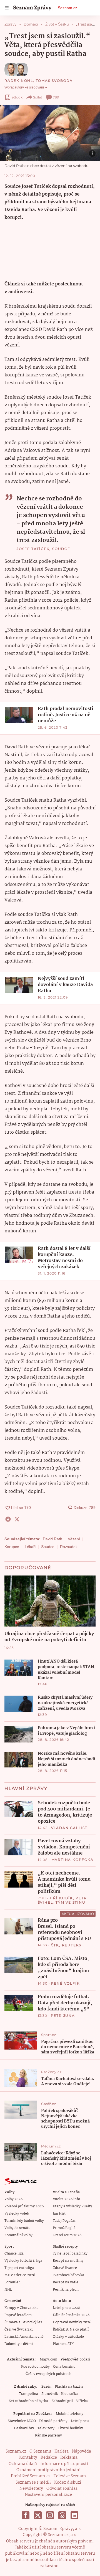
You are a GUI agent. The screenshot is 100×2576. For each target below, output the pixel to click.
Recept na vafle (66, 2282)
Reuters (72, 1945)
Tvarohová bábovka (68, 2275)
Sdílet (38, 97)
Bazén (46, 2387)
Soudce (48, 1547)
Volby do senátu (17, 2228)
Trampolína (28, 2394)
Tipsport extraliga (19, 2268)
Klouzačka (69, 2394)
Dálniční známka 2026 (71, 2315)
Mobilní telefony (70, 2414)
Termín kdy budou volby (24, 2221)
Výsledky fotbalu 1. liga (23, 2261)
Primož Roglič (64, 2228)
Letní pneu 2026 (66, 2308)
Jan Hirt (59, 2214)
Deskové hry (24, 2428)
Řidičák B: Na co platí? (71, 2330)
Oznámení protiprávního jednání (48, 2470)
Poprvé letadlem (18, 2315)
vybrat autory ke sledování (24, 87)
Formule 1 (12, 2282)
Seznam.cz (67, 8)
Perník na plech (66, 2290)
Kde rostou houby (35, 2367)
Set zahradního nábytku (28, 2401)
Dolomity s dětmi (19, 2344)
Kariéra (62, 2451)
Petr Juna (63, 2016)
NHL (8, 2290)
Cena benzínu (64, 2367)
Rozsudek (69, 1547)
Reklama (69, 2458)
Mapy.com (48, 2360)
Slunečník (50, 2394)
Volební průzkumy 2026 (24, 2206)
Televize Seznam (70, 2476)
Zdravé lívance (65, 2268)
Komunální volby (18, 2235)
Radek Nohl (19, 81)
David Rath (52, 1539)
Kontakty (28, 2458)
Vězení (74, 1539)
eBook (17, 97)
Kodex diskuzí (68, 2483)
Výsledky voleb (17, 2214)
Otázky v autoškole (68, 2337)
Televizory (46, 2428)
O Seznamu (40, 2451)
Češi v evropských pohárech (48, 2374)
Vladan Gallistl (71, 1828)
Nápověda (82, 2451)
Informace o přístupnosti (64, 2464)
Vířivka (82, 2401)
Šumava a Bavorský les (23, 2322)
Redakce (49, 2458)
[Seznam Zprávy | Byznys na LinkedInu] (74, 2515)
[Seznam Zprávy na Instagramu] (50, 2515)
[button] (50, 133)
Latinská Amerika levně (24, 2337)
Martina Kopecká (72, 1860)
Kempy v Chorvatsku (22, 2308)
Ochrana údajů (23, 2464)
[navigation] (7, 8)
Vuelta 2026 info (66, 2199)
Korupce (12, 1547)
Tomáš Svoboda (54, 81)
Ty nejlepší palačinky (70, 2254)
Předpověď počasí (75, 2360)
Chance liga (14, 2254)
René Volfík (66, 1983)
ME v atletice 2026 (20, 2275)
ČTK (55, 1945)
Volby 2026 (13, 2199)
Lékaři (30, 1547)
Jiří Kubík (61, 1898)
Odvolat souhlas (62, 2489)
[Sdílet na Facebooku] (8, 1519)
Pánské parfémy (48, 2436)
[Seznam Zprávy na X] (38, 2515)
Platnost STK (63, 2344)
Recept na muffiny (68, 2261)
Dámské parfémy (53, 2421)
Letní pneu (80, 2421)
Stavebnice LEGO (22, 2421)
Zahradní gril (62, 2401)
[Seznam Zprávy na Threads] (62, 2515)
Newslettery (31, 2489)
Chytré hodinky (70, 2428)
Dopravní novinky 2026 (72, 2322)
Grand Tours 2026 (67, 2235)
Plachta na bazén (69, 2387)
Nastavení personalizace (48, 2495)
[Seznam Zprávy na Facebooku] (26, 2515)
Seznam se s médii (33, 2483)
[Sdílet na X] (17, 1519)
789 (56, 97)
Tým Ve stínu (71, 1902)
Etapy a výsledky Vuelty (72, 2206)
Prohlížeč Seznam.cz (31, 2476)
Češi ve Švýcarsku (19, 2330)
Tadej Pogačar (64, 2221)
